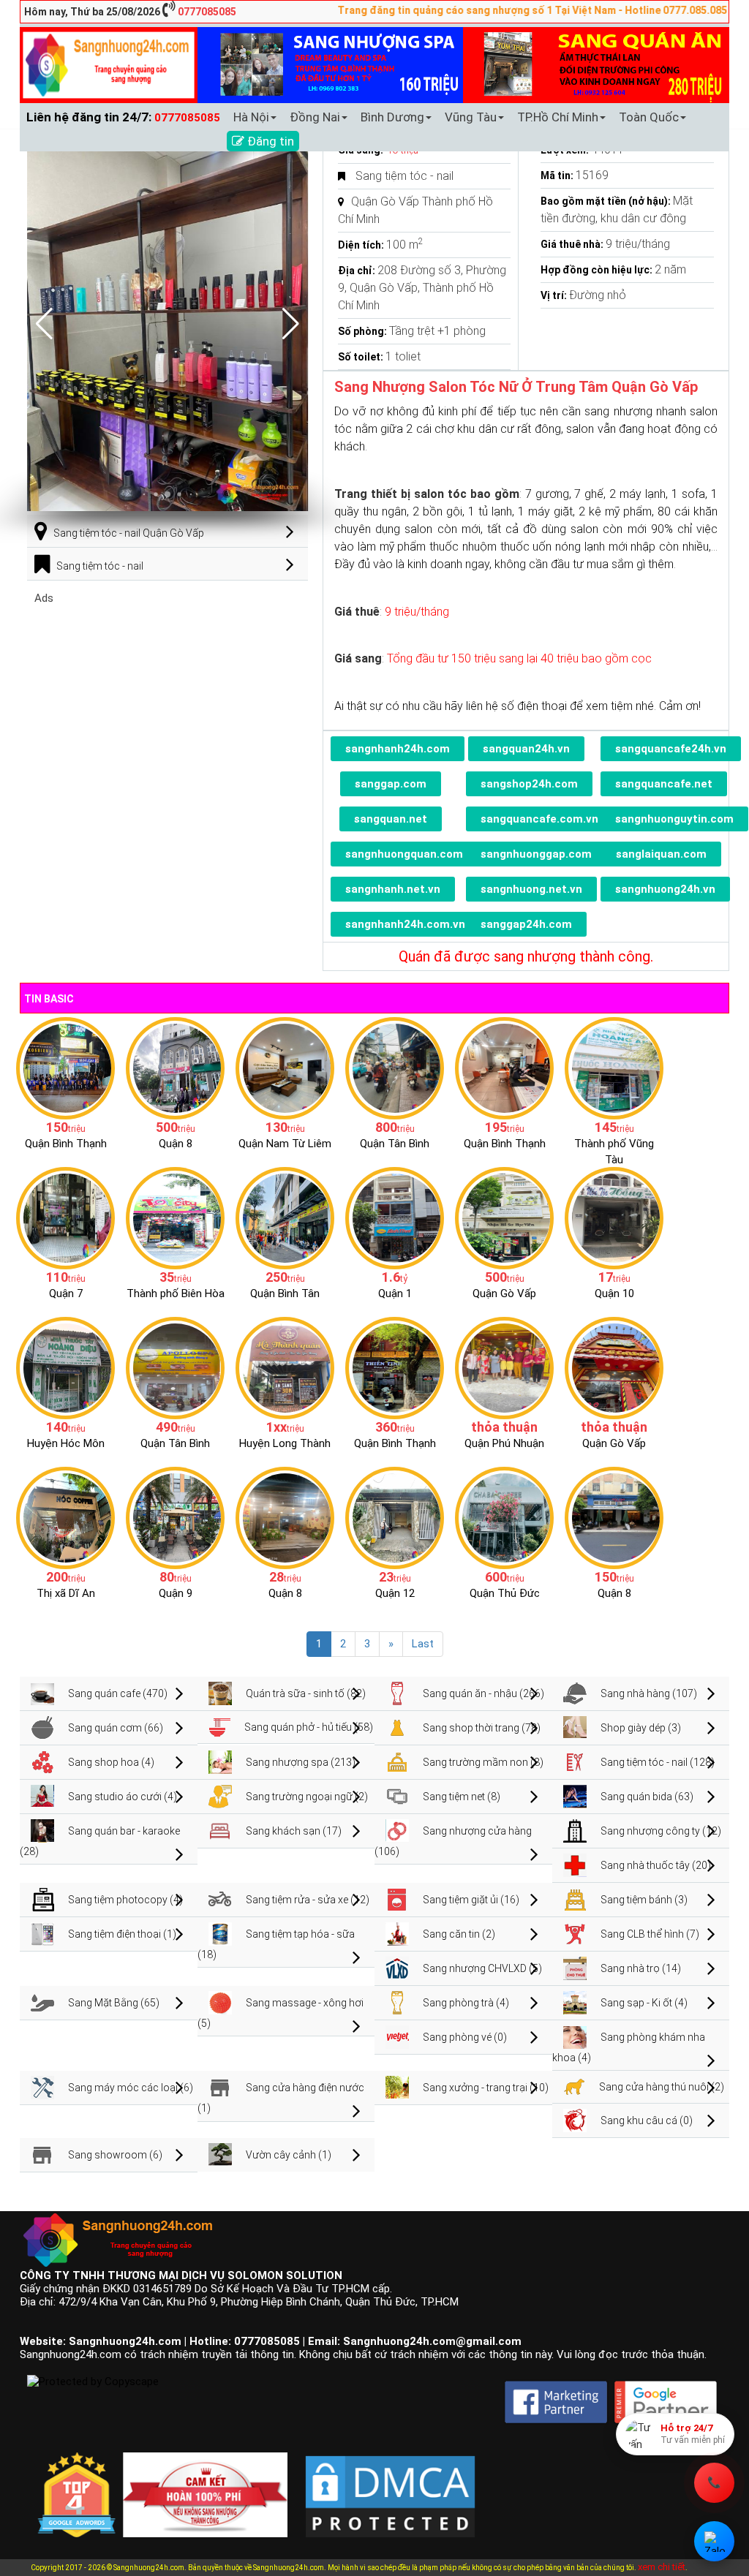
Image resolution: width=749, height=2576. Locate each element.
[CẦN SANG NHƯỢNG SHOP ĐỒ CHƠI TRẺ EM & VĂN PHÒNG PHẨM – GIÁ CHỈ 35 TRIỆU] (175, 1217)
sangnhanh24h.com (398, 749)
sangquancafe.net (664, 784)
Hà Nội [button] (251, 117)
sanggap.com (391, 784)
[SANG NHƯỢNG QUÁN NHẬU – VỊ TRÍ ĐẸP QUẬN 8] (285, 1517)
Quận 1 (395, 1293)
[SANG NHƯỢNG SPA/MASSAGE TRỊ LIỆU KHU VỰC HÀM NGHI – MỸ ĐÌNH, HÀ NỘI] (285, 1068)
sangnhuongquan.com (404, 854)
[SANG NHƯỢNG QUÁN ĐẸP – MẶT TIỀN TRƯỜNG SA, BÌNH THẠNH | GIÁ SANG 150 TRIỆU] (65, 1068)
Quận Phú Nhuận (504, 1443)
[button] (291, 324)
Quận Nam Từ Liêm (285, 1144)
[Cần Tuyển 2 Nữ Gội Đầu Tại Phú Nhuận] (504, 1367)
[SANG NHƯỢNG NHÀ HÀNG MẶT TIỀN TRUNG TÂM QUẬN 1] (395, 1217)
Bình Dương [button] (392, 117)
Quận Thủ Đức (505, 1593)
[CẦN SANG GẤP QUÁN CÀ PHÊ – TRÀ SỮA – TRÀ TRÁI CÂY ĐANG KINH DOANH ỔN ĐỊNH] (504, 1068)
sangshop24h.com (529, 784)
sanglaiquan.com (661, 854)
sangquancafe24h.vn (671, 749)
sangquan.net (391, 819)
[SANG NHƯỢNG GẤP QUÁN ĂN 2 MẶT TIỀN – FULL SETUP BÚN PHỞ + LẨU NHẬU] (285, 1367)
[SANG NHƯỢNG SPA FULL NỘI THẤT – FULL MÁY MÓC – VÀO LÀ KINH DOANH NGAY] (175, 1367)
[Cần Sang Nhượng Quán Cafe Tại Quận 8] (614, 1517)
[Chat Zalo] (714, 2541)
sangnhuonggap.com (536, 854)
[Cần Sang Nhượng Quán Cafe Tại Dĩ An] (65, 1517)
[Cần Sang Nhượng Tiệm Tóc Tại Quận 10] (614, 1217)
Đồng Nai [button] (315, 117)
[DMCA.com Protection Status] (390, 2485)
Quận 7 (66, 1293)
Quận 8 (176, 1144)
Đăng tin (269, 141)
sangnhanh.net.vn (393, 889)
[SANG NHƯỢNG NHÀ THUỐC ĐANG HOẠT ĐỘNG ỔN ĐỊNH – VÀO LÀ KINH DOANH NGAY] (65, 1367)
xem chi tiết (662, 2567)
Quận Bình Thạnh (66, 1144)
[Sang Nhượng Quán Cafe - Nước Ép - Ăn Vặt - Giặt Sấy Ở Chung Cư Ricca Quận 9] (175, 1517)
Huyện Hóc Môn (66, 1443)
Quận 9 (176, 1593)
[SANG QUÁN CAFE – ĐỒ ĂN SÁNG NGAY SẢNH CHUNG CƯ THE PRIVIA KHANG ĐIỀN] (285, 1217)
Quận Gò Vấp (504, 1293)
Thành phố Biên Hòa (176, 1293)
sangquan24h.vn (526, 749)
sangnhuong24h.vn (665, 889)
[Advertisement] (168, 707)
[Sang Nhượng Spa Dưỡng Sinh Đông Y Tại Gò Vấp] (504, 1217)
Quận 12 (395, 1593)
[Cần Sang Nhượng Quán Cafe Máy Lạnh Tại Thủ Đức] (504, 1517)
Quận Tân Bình (395, 1144)
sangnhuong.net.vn (531, 889)
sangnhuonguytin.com (674, 819)
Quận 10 (614, 1293)
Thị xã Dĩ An (66, 1593)
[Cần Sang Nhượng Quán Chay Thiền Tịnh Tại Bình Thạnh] (395, 1367)
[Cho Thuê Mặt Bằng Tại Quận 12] (395, 1517)
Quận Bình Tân (285, 1293)
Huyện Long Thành (285, 1443)
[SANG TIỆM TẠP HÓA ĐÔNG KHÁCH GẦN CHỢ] (395, 1068)
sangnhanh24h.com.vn (405, 924)
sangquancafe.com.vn (539, 819)
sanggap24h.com (526, 924)
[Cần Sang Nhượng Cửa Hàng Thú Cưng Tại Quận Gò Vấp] (614, 1367)
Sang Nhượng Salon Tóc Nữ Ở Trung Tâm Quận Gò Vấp (516, 387)
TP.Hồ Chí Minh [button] (558, 117)
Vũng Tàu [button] (471, 117)
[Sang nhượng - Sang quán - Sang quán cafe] (109, 64)
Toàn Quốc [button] (649, 117)
